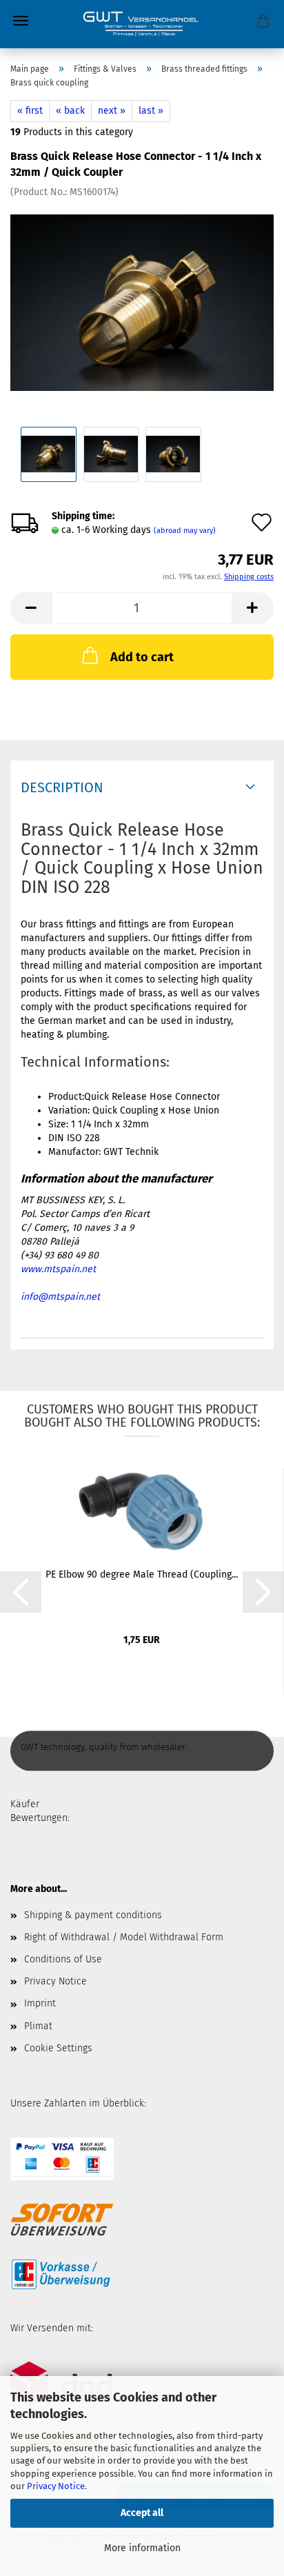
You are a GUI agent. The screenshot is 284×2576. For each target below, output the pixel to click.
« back (70, 111)
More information (142, 2548)
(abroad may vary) (185, 531)
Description (62, 787)
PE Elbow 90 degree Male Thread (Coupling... (142, 1574)
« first (30, 111)
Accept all (142, 2513)
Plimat (38, 2026)
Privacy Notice (56, 2486)
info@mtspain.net (60, 1297)
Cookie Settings (58, 2048)
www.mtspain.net (58, 1269)
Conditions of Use (63, 1959)
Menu (21, 21)
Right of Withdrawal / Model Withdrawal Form (124, 1937)
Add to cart (142, 657)
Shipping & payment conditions (93, 1915)
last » (151, 111)
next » (112, 111)
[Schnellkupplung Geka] (142, 302)
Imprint (40, 2003)
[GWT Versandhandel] (142, 24)
